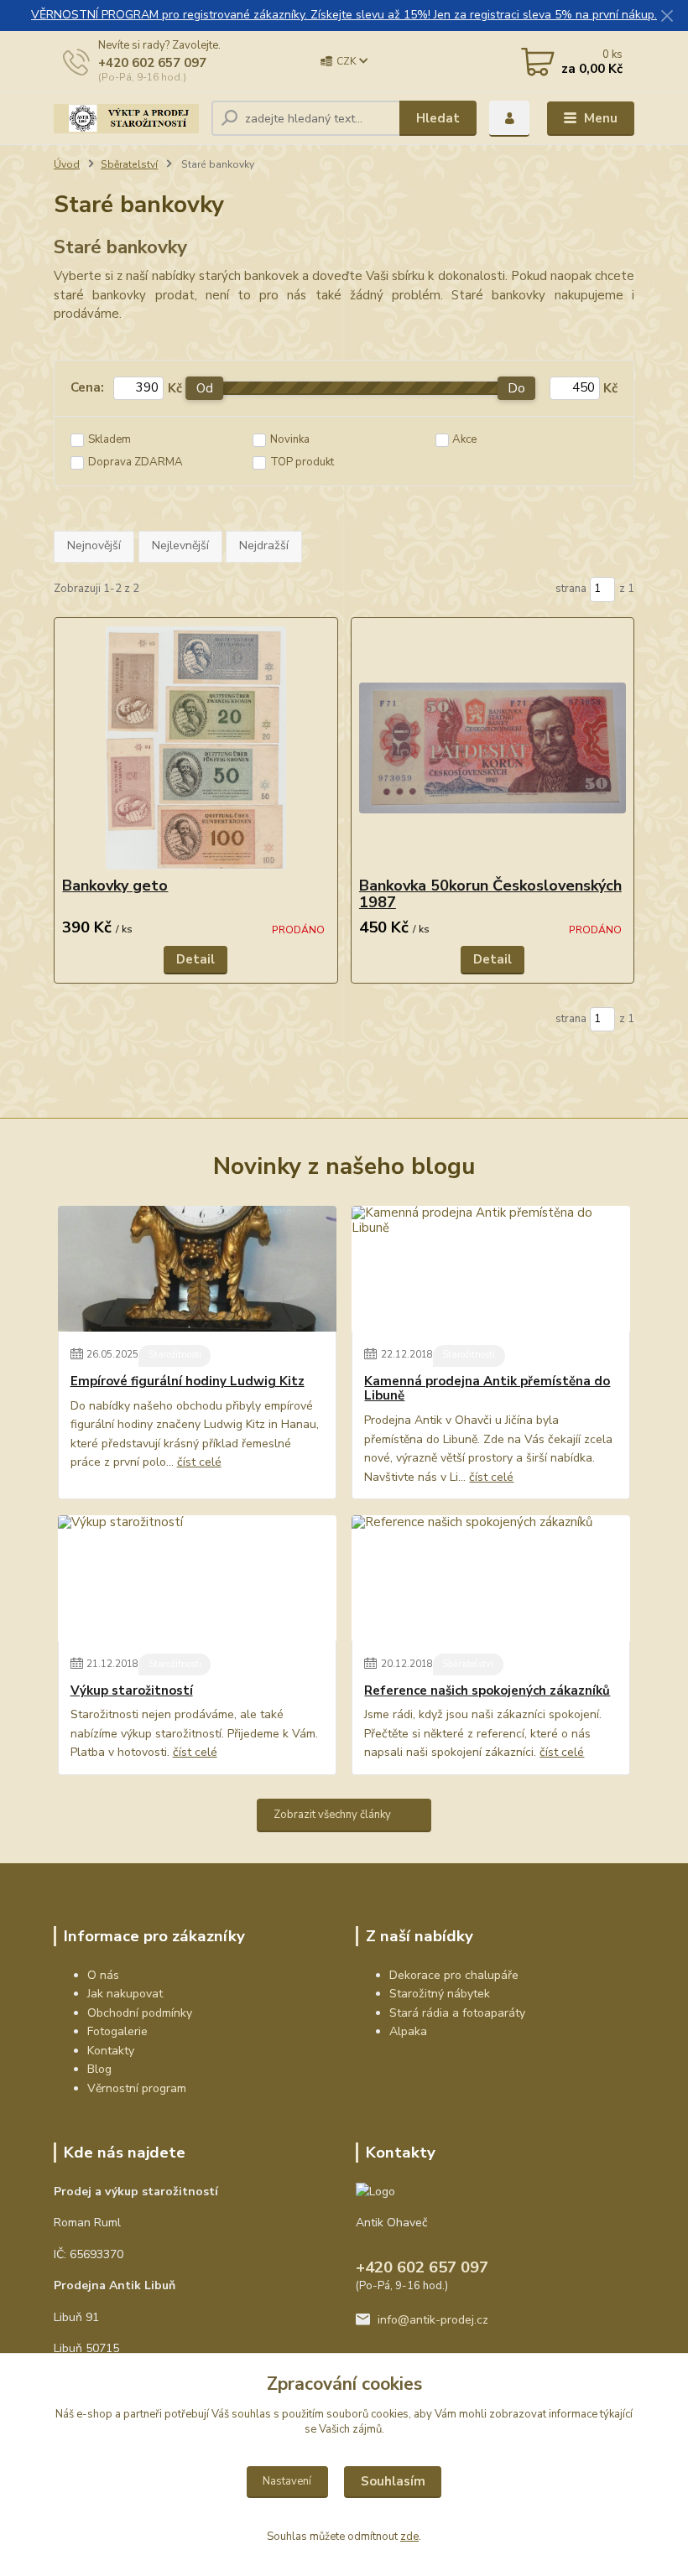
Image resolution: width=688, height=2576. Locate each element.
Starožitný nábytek (440, 1994)
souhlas (251, 2414)
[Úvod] (126, 119)
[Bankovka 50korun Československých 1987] (493, 748)
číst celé (199, 1462)
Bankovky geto (115, 885)
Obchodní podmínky (140, 2013)
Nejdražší (264, 545)
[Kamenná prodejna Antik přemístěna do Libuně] (491, 1269)
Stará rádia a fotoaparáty (457, 2013)
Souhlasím (393, 2481)
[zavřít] (667, 17)
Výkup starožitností (132, 1691)
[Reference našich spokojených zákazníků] (491, 1578)
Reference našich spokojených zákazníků (487, 1691)
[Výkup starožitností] (197, 1578)
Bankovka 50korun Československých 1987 (490, 894)
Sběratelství (129, 164)
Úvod (67, 164)
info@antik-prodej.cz (433, 2320)
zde (409, 2537)
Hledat (438, 118)
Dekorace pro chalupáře (454, 1975)
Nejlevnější (180, 545)
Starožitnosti (175, 1355)
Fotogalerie (117, 2031)
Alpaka (408, 2031)
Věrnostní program (137, 2088)
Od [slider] (205, 388)
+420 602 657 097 (152, 63)
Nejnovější (94, 545)
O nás (103, 1975)
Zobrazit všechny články (332, 1815)
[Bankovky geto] (195, 748)
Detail (195, 959)
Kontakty (111, 2051)
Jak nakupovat (125, 1994)
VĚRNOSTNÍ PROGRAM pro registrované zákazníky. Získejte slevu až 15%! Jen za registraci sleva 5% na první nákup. (344, 15)
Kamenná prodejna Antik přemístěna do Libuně (487, 1389)
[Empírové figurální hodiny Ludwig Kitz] (197, 1269)
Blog (99, 2069)
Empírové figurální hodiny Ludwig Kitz (188, 1381)
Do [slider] (517, 388)
